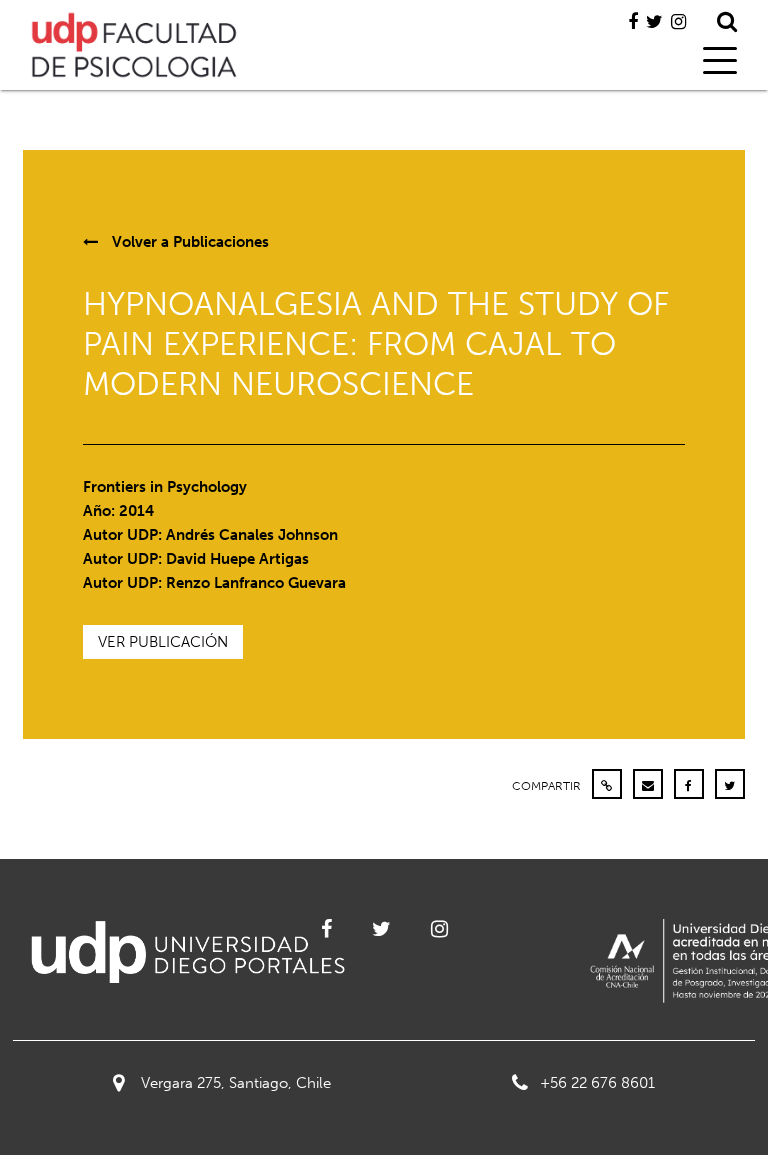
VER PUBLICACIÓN (163, 642)
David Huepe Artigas (237, 559)
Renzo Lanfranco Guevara (256, 583)
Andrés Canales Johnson (252, 535)
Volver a (188, 242)
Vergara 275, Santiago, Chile (236, 1083)
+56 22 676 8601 (597, 1083)
